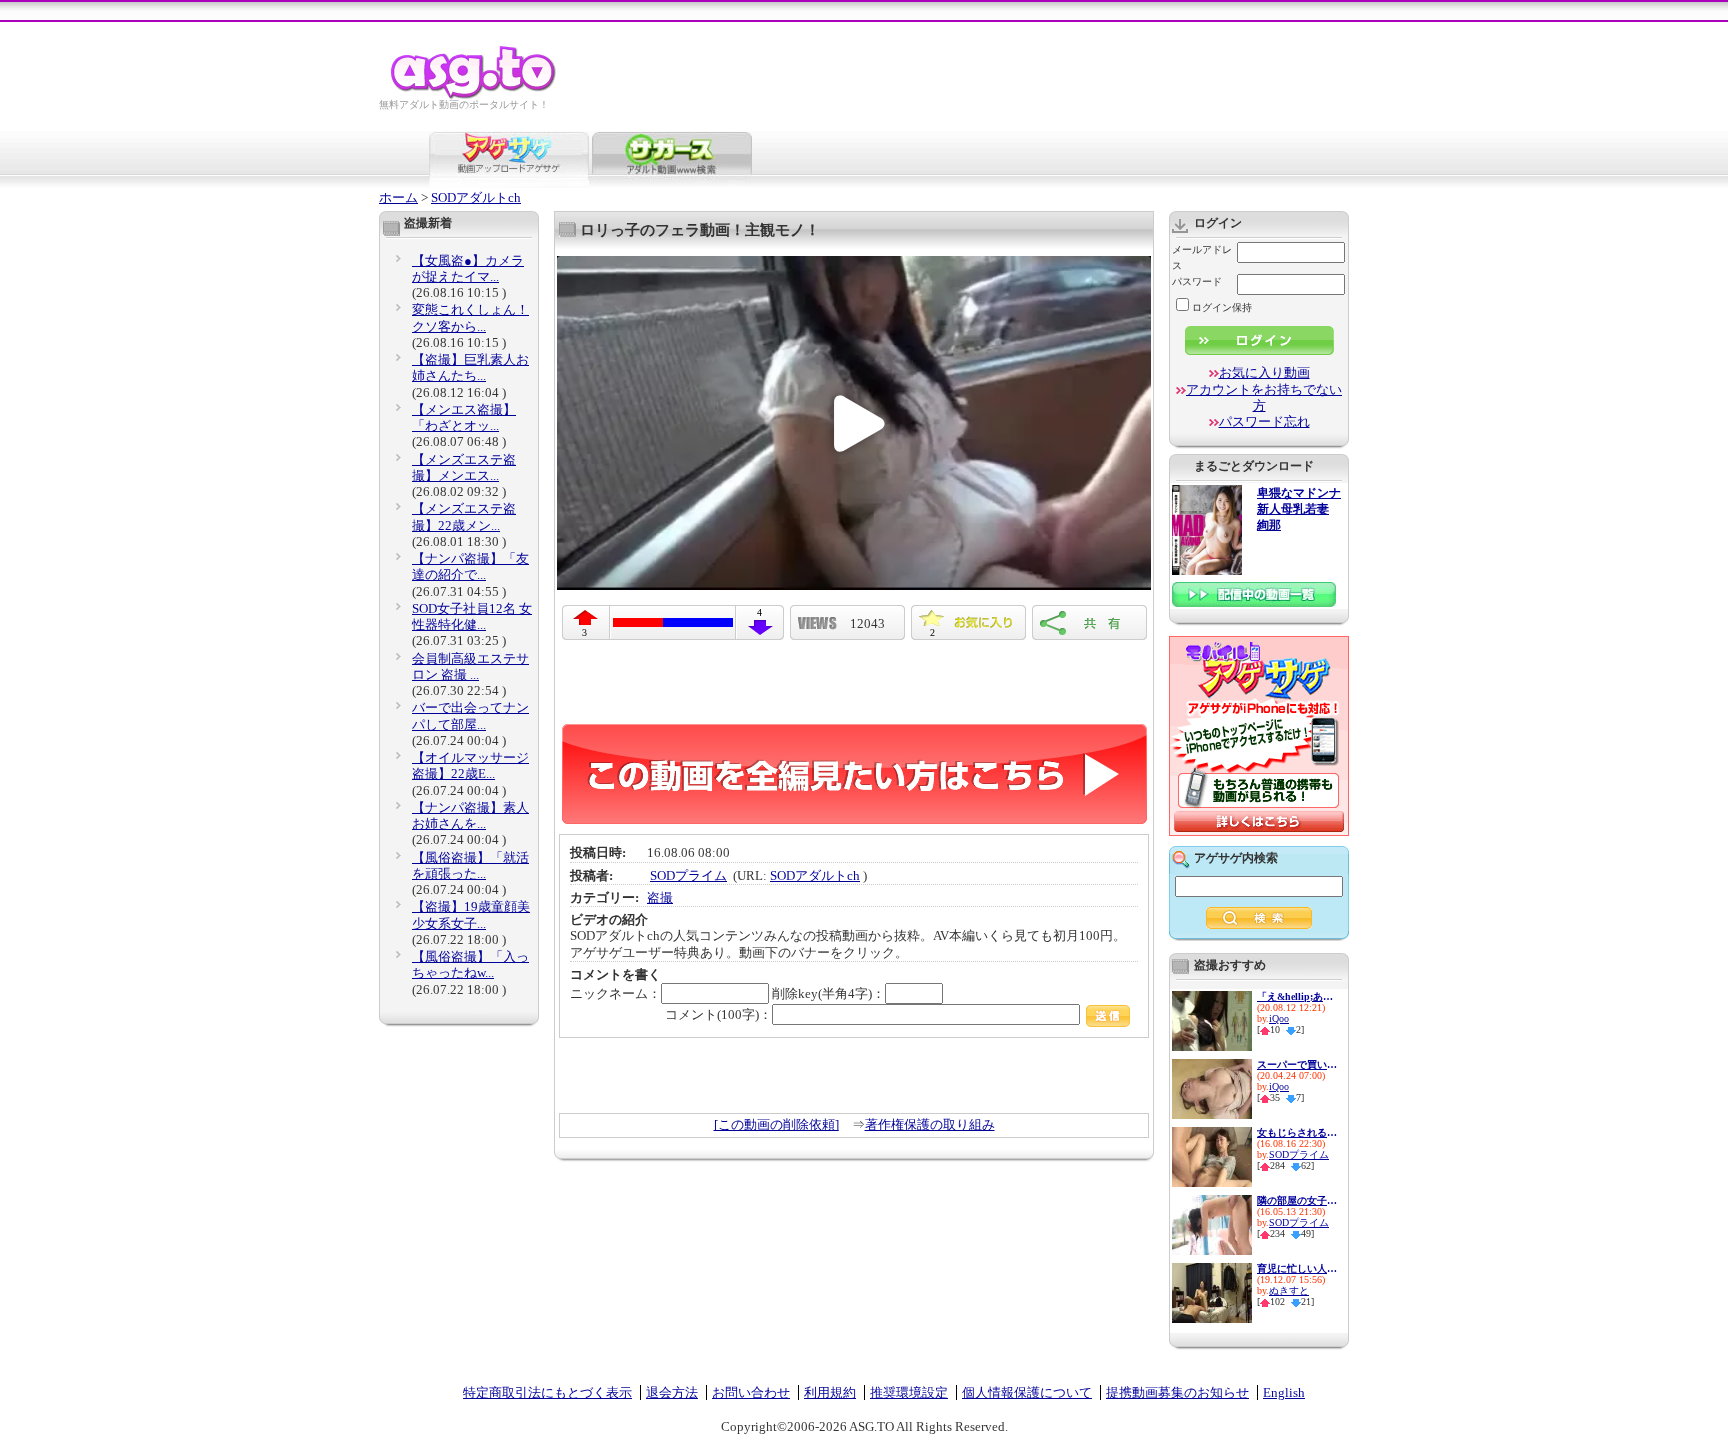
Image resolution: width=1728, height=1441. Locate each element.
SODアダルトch (476, 197)
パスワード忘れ (1264, 421)
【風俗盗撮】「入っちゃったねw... (470, 964)
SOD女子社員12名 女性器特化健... (472, 616)
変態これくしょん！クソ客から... (470, 317)
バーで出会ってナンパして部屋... (470, 715)
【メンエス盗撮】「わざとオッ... (464, 417)
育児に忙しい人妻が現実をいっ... (1297, 1268)
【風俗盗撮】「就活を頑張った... (470, 865)
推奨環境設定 (909, 1392)
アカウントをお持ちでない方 (1264, 397)
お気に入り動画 (1264, 372)
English (1284, 1392)
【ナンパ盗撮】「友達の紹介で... (470, 566)
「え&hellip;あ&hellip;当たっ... (1297, 996)
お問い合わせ (751, 1392)
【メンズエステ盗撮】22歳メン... (464, 516)
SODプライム (688, 875)
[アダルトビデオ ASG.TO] (474, 95)
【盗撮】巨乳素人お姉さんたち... (470, 367)
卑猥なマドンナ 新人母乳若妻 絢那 (1299, 509)
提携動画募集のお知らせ (1177, 1392)
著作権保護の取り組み (930, 1124)
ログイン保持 (1222, 307)
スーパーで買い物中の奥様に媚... (1297, 1064)
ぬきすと (1289, 1290)
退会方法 (672, 1392)
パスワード (1197, 281)
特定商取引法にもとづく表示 (547, 1392)
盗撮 (660, 897)
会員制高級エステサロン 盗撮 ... (470, 666)
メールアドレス (1202, 257)
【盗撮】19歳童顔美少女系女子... (471, 914)
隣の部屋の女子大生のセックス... (1297, 1200)
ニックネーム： (615, 993)
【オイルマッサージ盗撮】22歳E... (470, 765)
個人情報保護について (1027, 1392)
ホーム (398, 197)
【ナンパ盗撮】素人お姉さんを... (470, 815)
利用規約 (830, 1392)
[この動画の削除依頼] (776, 1124)
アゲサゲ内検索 (1236, 858)
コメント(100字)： (718, 1014)
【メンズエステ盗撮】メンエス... (464, 467)
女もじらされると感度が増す (1297, 1132)
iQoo (1279, 1018)
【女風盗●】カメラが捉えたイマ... (468, 268)
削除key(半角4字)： (828, 993)
